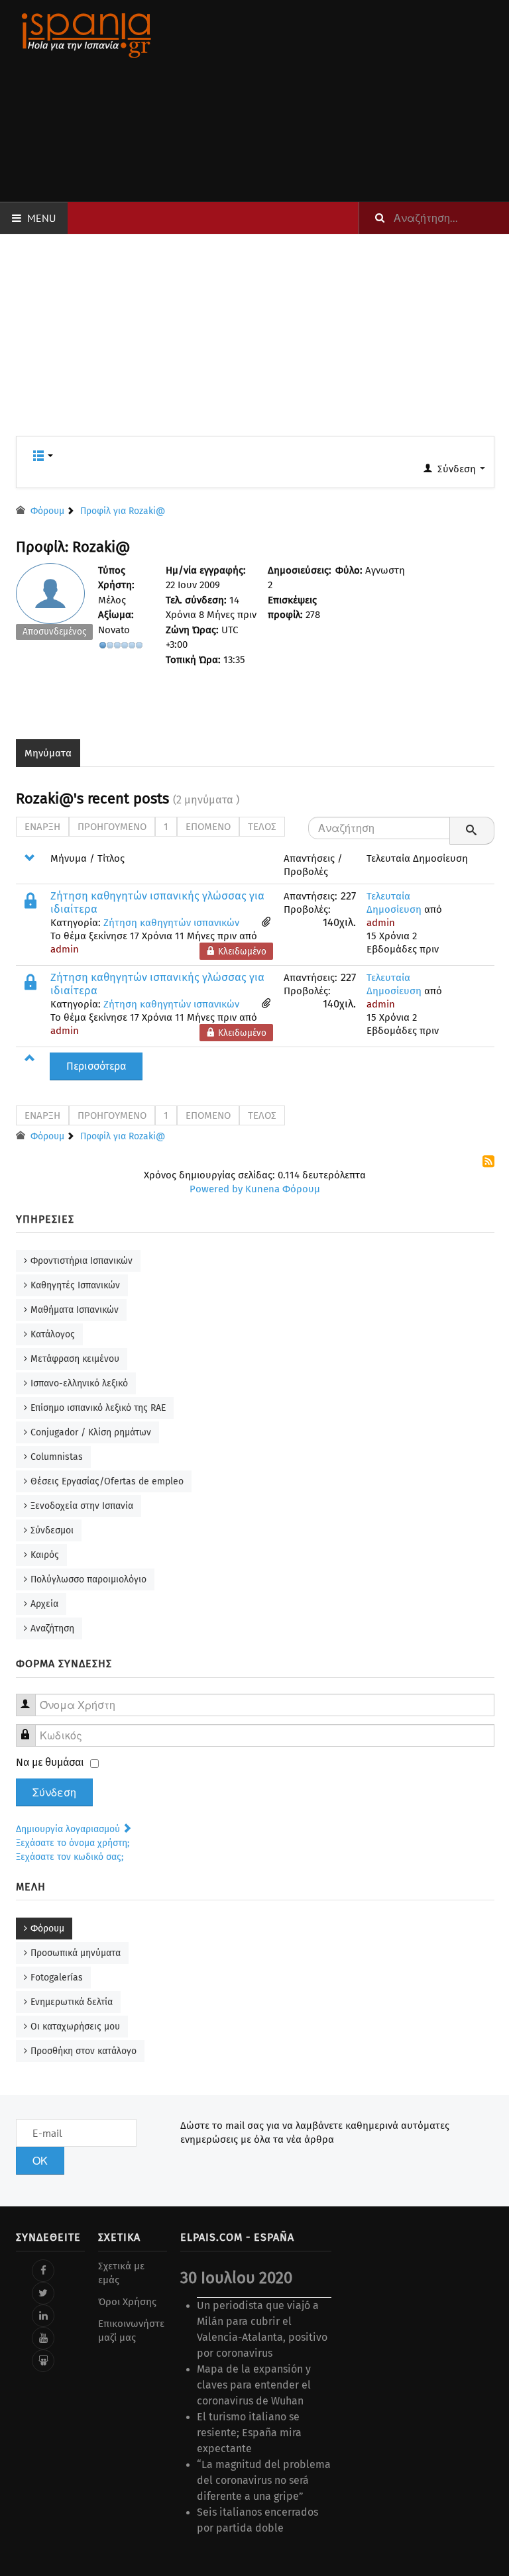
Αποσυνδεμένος (54, 632)
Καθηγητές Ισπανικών (75, 1285)
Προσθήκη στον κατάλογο (84, 2051)
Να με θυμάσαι (50, 1762)
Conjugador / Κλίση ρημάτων (91, 1432)
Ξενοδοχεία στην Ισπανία (82, 1506)
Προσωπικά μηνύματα (76, 1953)
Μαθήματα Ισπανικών (75, 1310)
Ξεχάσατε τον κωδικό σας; (70, 1857)
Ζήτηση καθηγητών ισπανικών (171, 923)
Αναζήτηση (52, 1628)
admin (65, 949)
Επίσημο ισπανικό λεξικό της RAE (98, 1408)
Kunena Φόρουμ (283, 1189)
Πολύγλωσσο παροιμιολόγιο (88, 1579)
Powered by (216, 1189)
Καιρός (45, 1555)
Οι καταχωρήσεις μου (75, 2027)
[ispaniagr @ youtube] (43, 2338)
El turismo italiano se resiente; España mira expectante (249, 2433)
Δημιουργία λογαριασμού (69, 1829)
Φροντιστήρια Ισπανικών (82, 1261)
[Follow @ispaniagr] (43, 2293)
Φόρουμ (47, 1929)
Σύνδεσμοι (52, 1530)
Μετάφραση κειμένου (75, 1359)
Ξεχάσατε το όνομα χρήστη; (73, 1843)
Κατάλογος (53, 1334)
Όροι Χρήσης (127, 2302)
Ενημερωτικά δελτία (72, 2002)
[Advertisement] (338, 101)
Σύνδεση (54, 1792)
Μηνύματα (48, 753)
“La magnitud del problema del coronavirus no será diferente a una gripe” (264, 2480)
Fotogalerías (57, 1978)
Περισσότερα (96, 1066)
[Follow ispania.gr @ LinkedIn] (43, 2316)
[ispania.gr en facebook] (43, 2271)
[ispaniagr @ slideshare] (43, 2361)
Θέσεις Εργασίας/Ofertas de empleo (107, 1481)
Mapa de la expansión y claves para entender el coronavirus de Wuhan (254, 2385)
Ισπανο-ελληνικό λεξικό (79, 1383)
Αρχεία (44, 1604)
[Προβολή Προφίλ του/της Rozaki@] (55, 605)
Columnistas (57, 1457)
